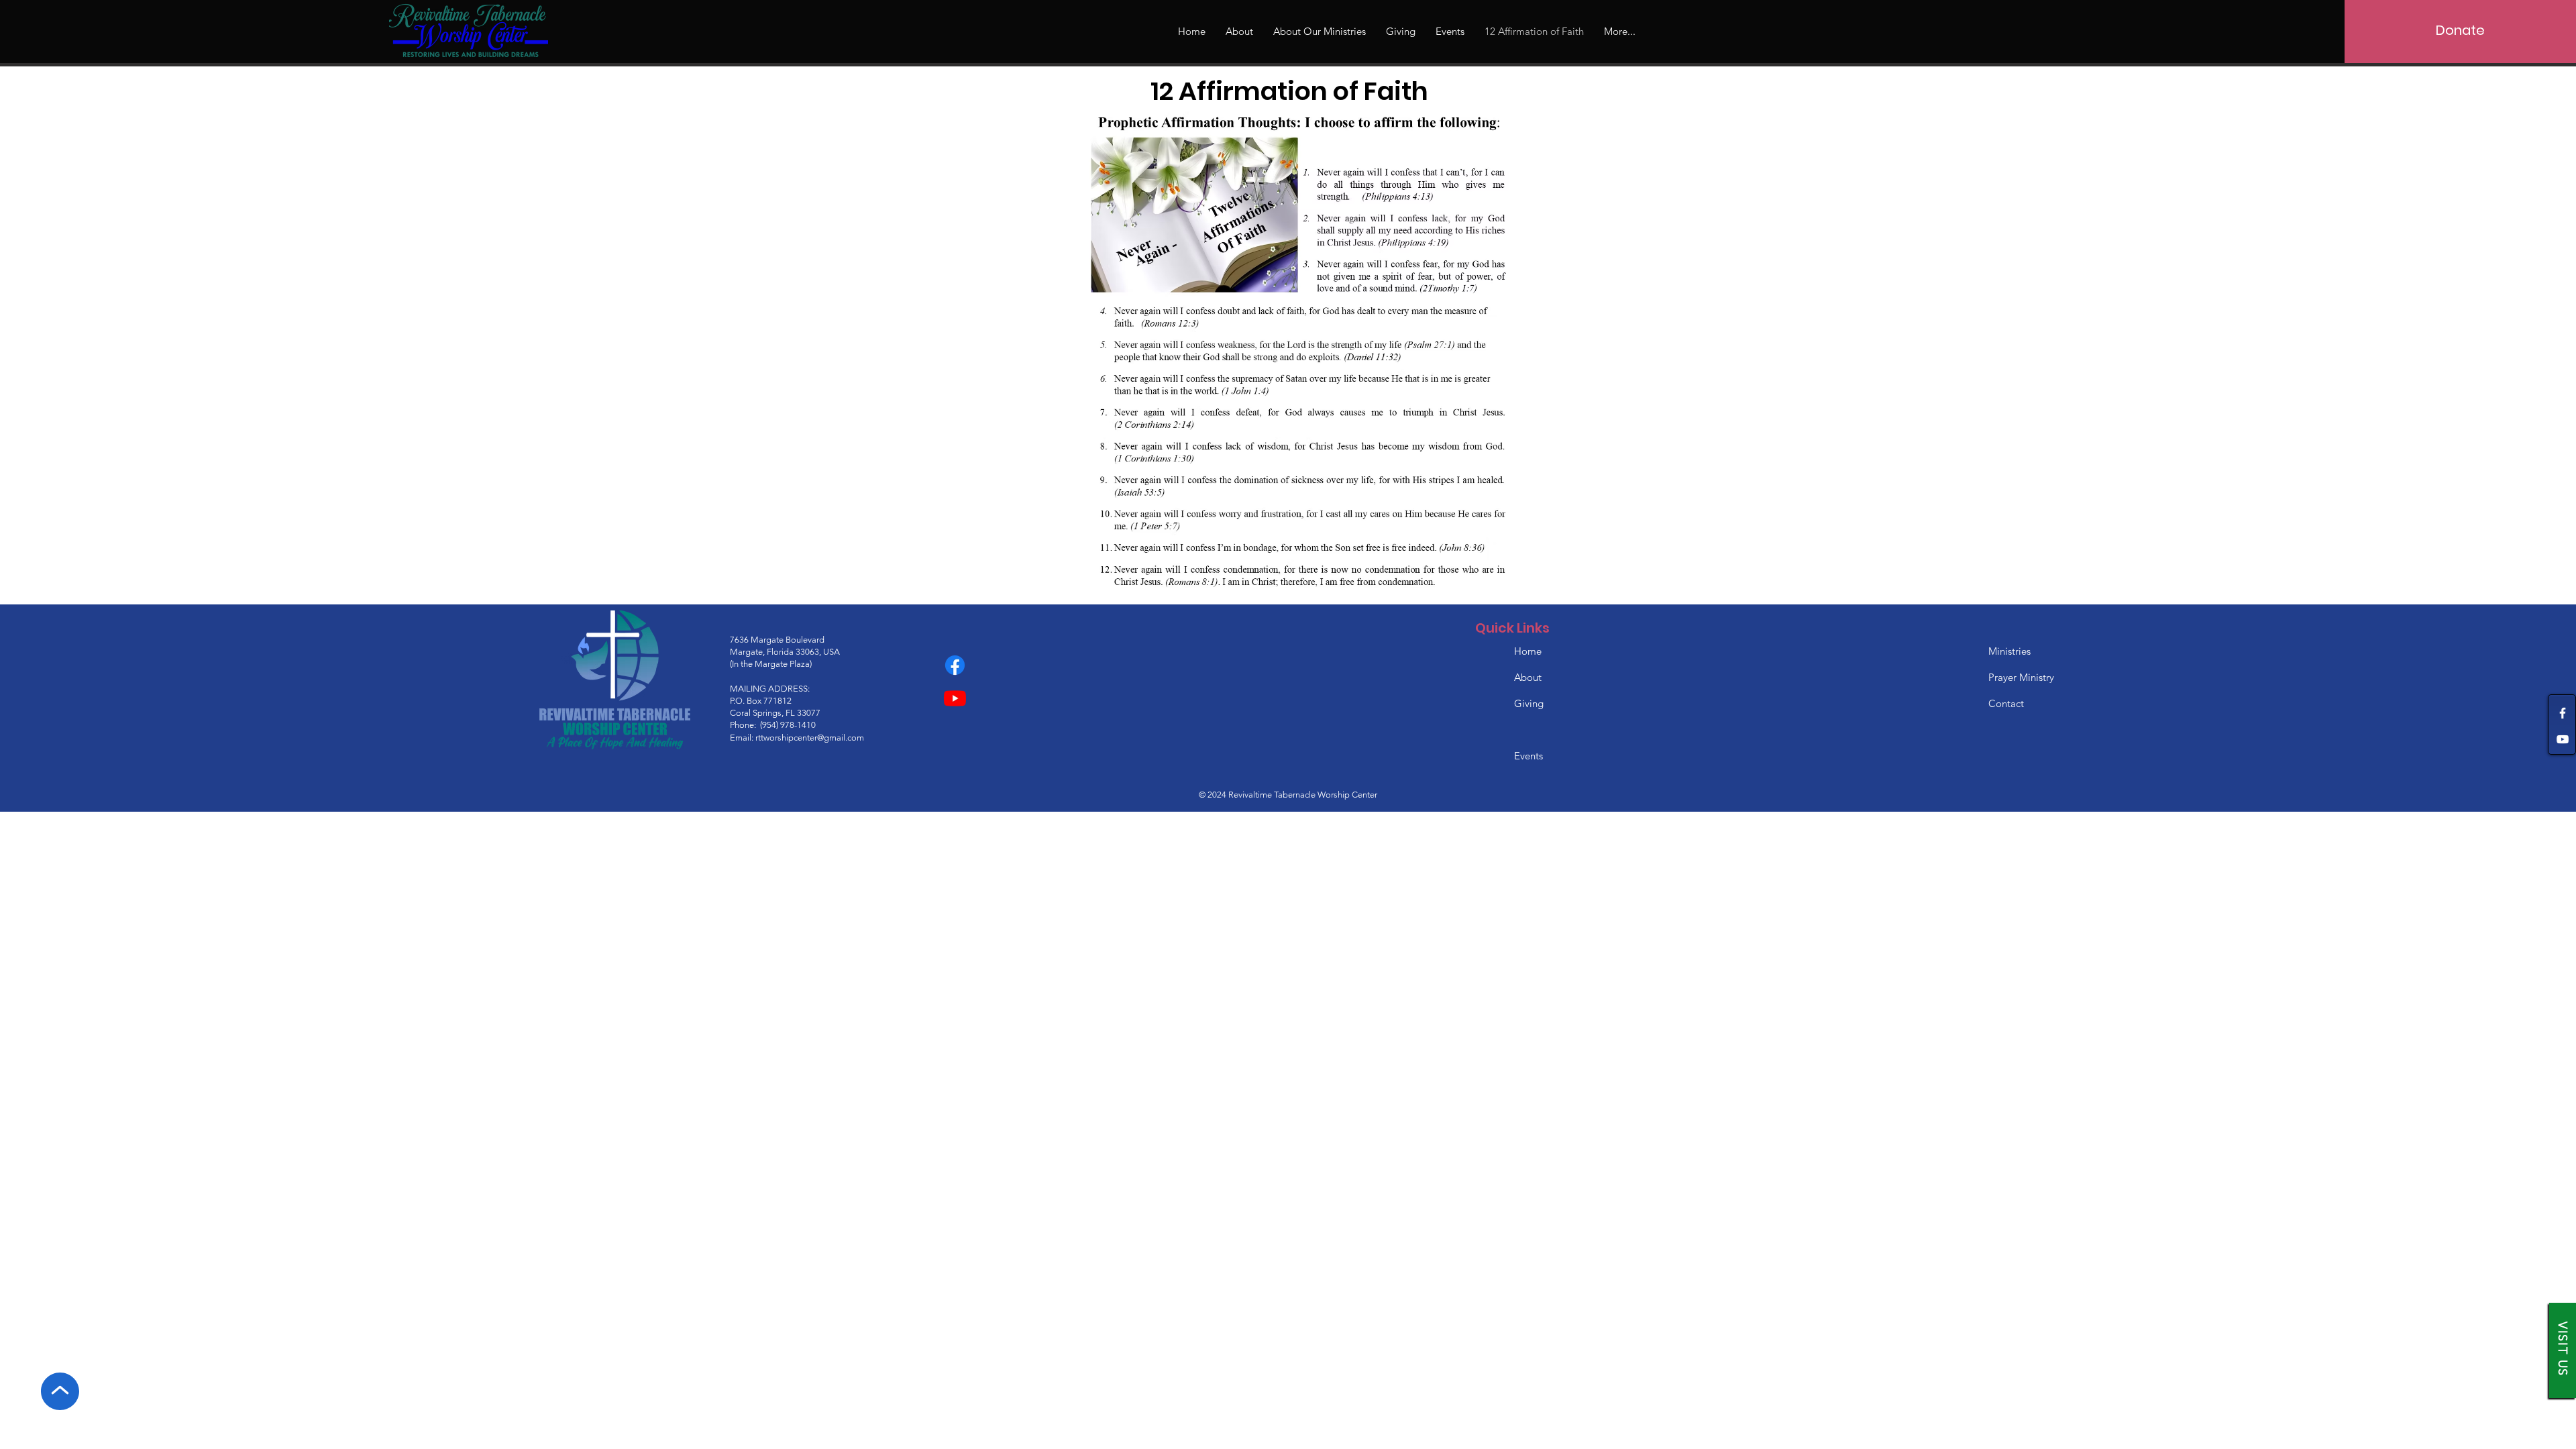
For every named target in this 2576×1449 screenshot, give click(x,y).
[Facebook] (2563, 713)
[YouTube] (2563, 739)
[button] (1320, 32)
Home (1529, 651)
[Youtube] (955, 698)
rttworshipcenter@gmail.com (810, 738)
